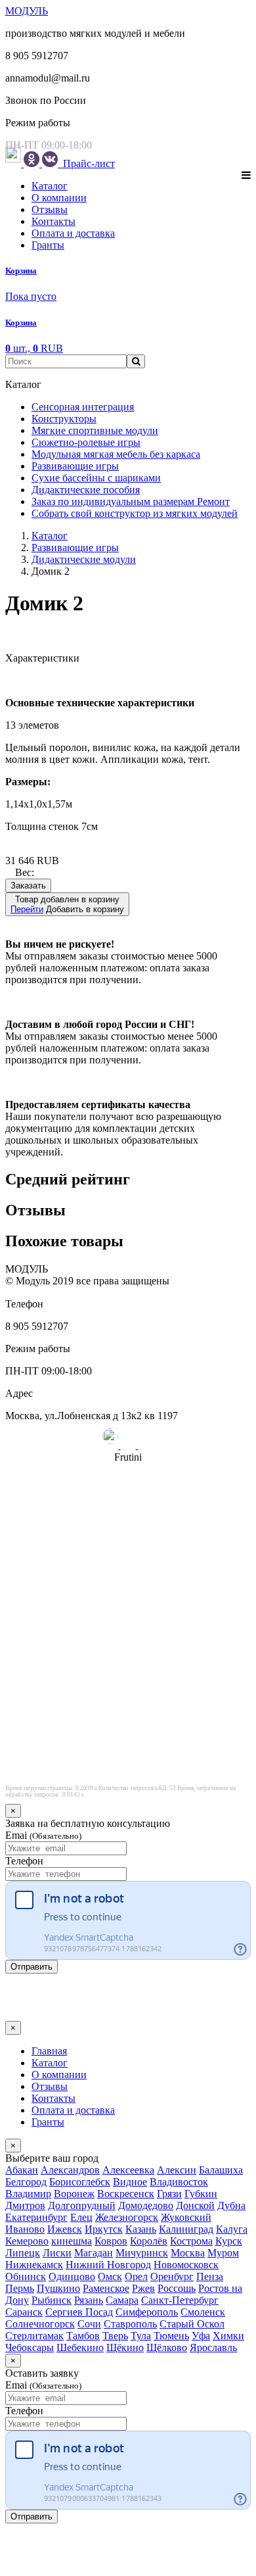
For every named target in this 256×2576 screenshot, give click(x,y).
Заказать (28, 886)
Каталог (50, 186)
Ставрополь (130, 2324)
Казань (141, 2229)
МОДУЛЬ (27, 11)
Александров (70, 2170)
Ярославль (213, 2347)
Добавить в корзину (67, 904)
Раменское (106, 2288)
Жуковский (186, 2217)
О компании (59, 198)
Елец (81, 2217)
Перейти (27, 909)
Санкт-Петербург (180, 2300)
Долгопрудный (82, 2205)
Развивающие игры (75, 547)
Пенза (210, 2276)
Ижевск (65, 2229)
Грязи (169, 2194)
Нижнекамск (34, 2265)
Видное (130, 2182)
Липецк (23, 2253)
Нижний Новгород (108, 2265)
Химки (228, 2336)
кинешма (72, 2241)
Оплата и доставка (73, 233)
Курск (229, 2241)
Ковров (111, 2241)
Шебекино (80, 2347)
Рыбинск (52, 2300)
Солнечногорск (40, 2324)
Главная (49, 2051)
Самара (122, 2300)
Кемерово (27, 2241)
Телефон (24, 1861)
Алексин (177, 2170)
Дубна (231, 2205)
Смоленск (203, 2312)
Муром (223, 2253)
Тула (141, 2336)
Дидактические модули (84, 559)
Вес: (25, 872)
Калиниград (186, 2229)
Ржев (143, 2288)
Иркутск (104, 2229)
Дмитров (25, 2205)
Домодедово (146, 2205)
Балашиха (221, 2170)
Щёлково (167, 2347)
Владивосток (179, 2182)
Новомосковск (186, 2265)
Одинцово (72, 2276)
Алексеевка (128, 2170)
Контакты (53, 221)
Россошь (177, 2288)
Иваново (25, 2229)
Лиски (57, 2253)
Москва (188, 2253)
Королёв (149, 2241)
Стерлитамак (34, 2336)
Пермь (20, 2288)
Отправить (32, 1967)
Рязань (89, 2300)
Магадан (94, 2253)
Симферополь (147, 2312)
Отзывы (50, 209)
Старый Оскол (192, 2324)
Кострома (191, 2241)
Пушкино (58, 2288)
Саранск (24, 2312)
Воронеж (74, 2194)
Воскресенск (126, 2194)
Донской (195, 2205)
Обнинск (26, 2276)
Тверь (115, 2336)
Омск (110, 2276)
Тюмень (171, 2336)
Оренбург (172, 2276)
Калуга (232, 2229)
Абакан (22, 2170)
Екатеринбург (36, 2217)
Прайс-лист (88, 163)
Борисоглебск (80, 2182)
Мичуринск (142, 2253)
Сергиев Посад (79, 2312)
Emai (43, 1835)
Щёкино (125, 2347)
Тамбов (83, 2336)
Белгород (26, 2182)
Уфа (201, 2336)
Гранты (48, 245)
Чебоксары (30, 2347)
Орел (136, 2276)
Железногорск (127, 2217)
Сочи (89, 2324)
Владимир (28, 2194)
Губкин (201, 2194)
